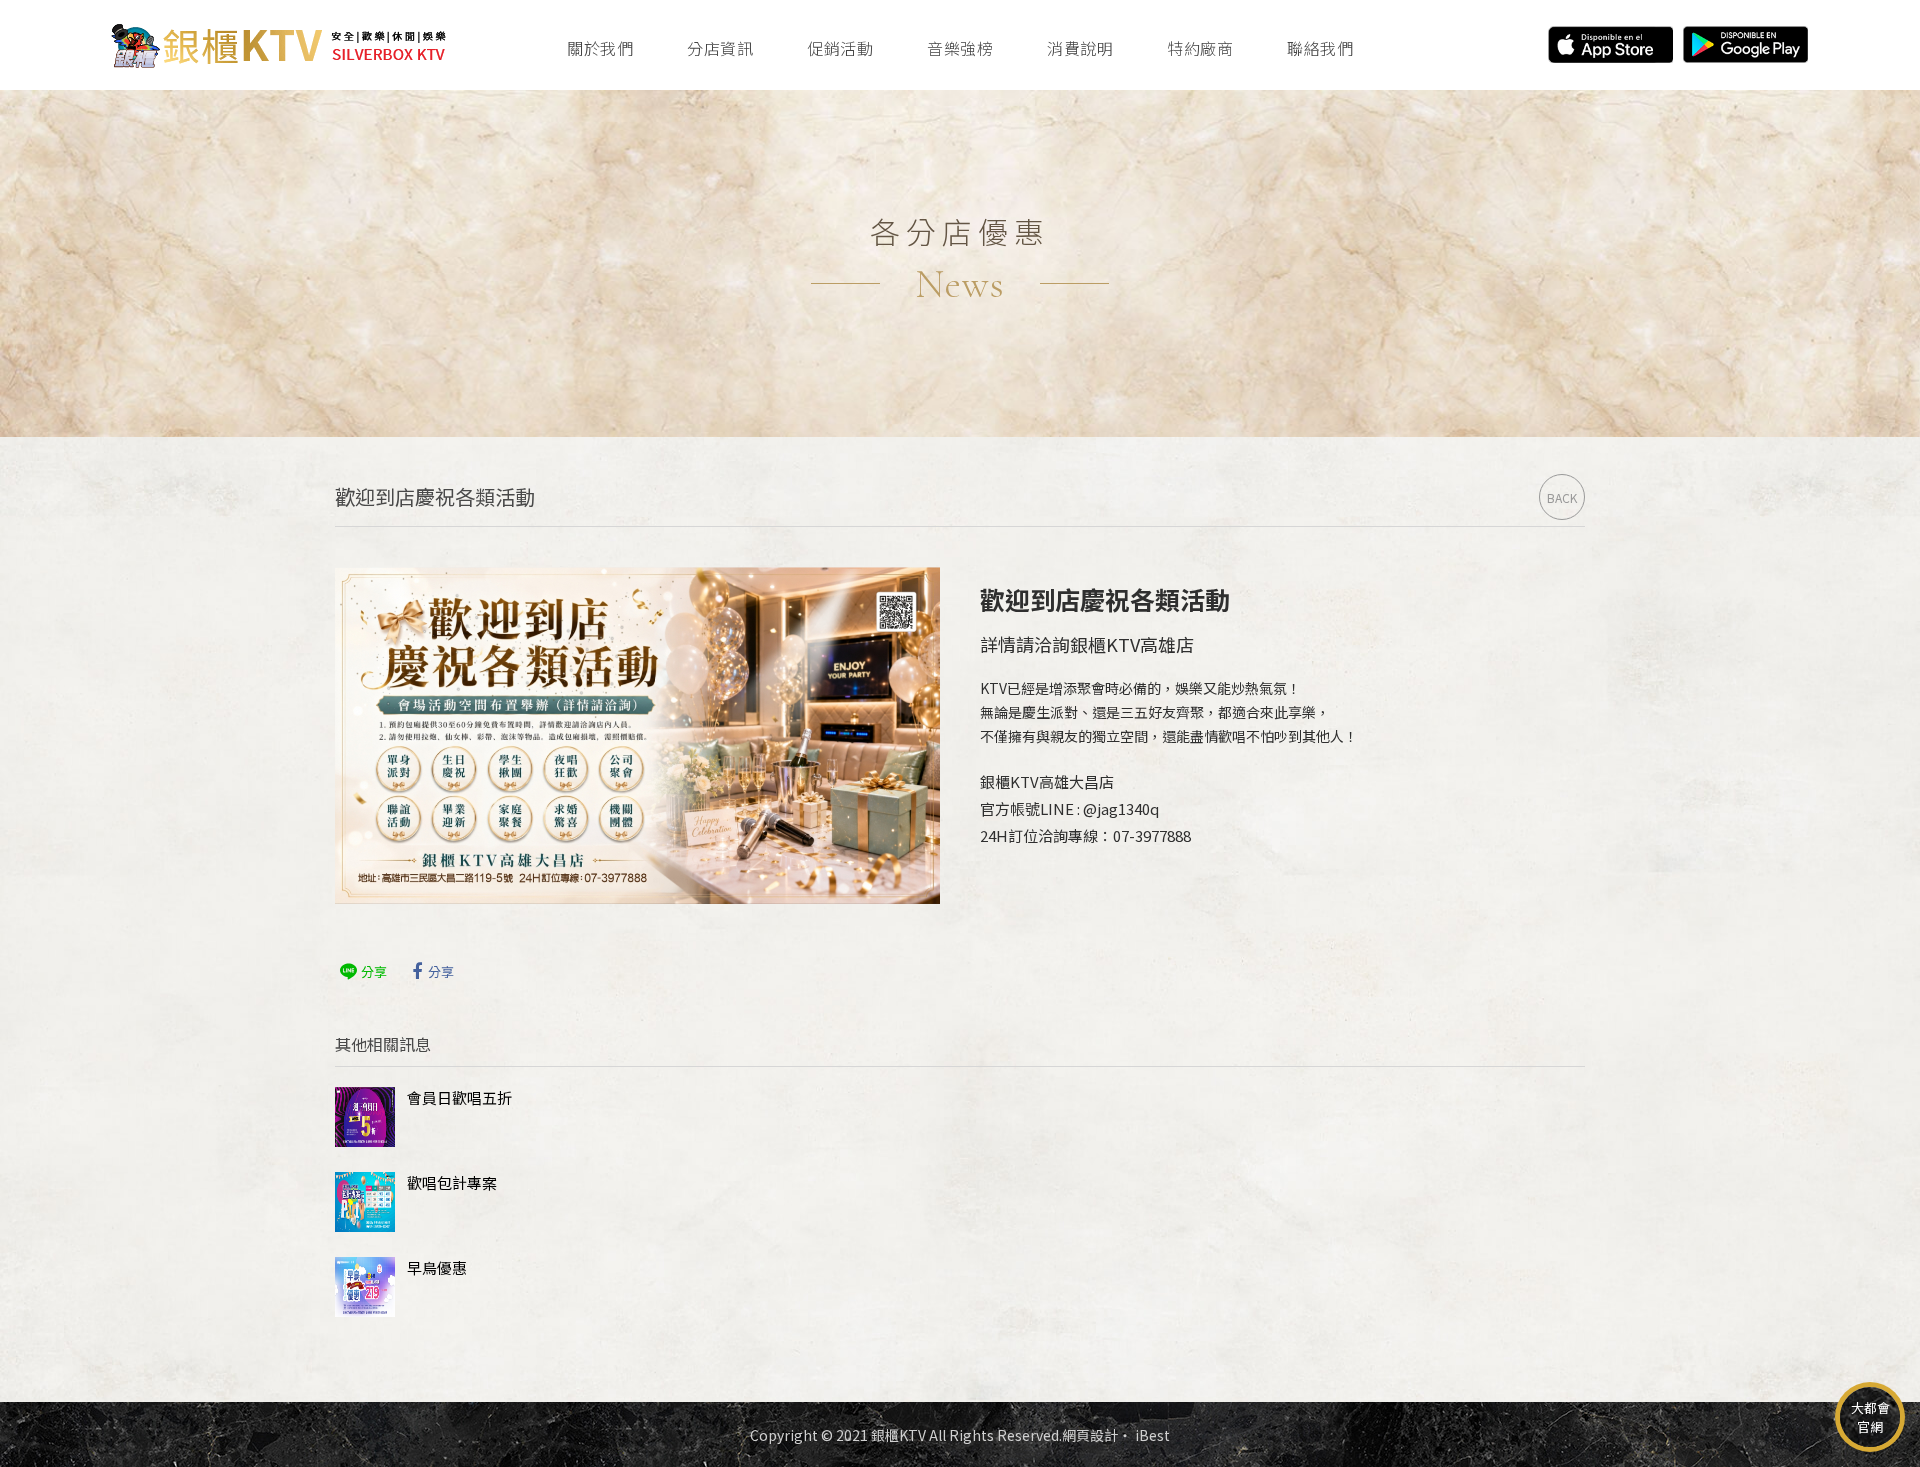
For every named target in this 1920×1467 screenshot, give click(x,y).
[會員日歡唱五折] (365, 1117)
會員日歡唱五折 (459, 1097)
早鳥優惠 (437, 1267)
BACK (1562, 497)
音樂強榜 (960, 48)
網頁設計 (1090, 1435)
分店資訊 (720, 48)
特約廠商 (1200, 48)
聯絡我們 (1320, 48)
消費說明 (1080, 48)
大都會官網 (1870, 1417)
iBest (1152, 1435)
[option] (960, 263)
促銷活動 (840, 48)
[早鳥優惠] (365, 1287)
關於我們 (600, 48)
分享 (374, 971)
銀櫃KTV (278, 45)
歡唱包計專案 (452, 1182)
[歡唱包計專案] (365, 1202)
